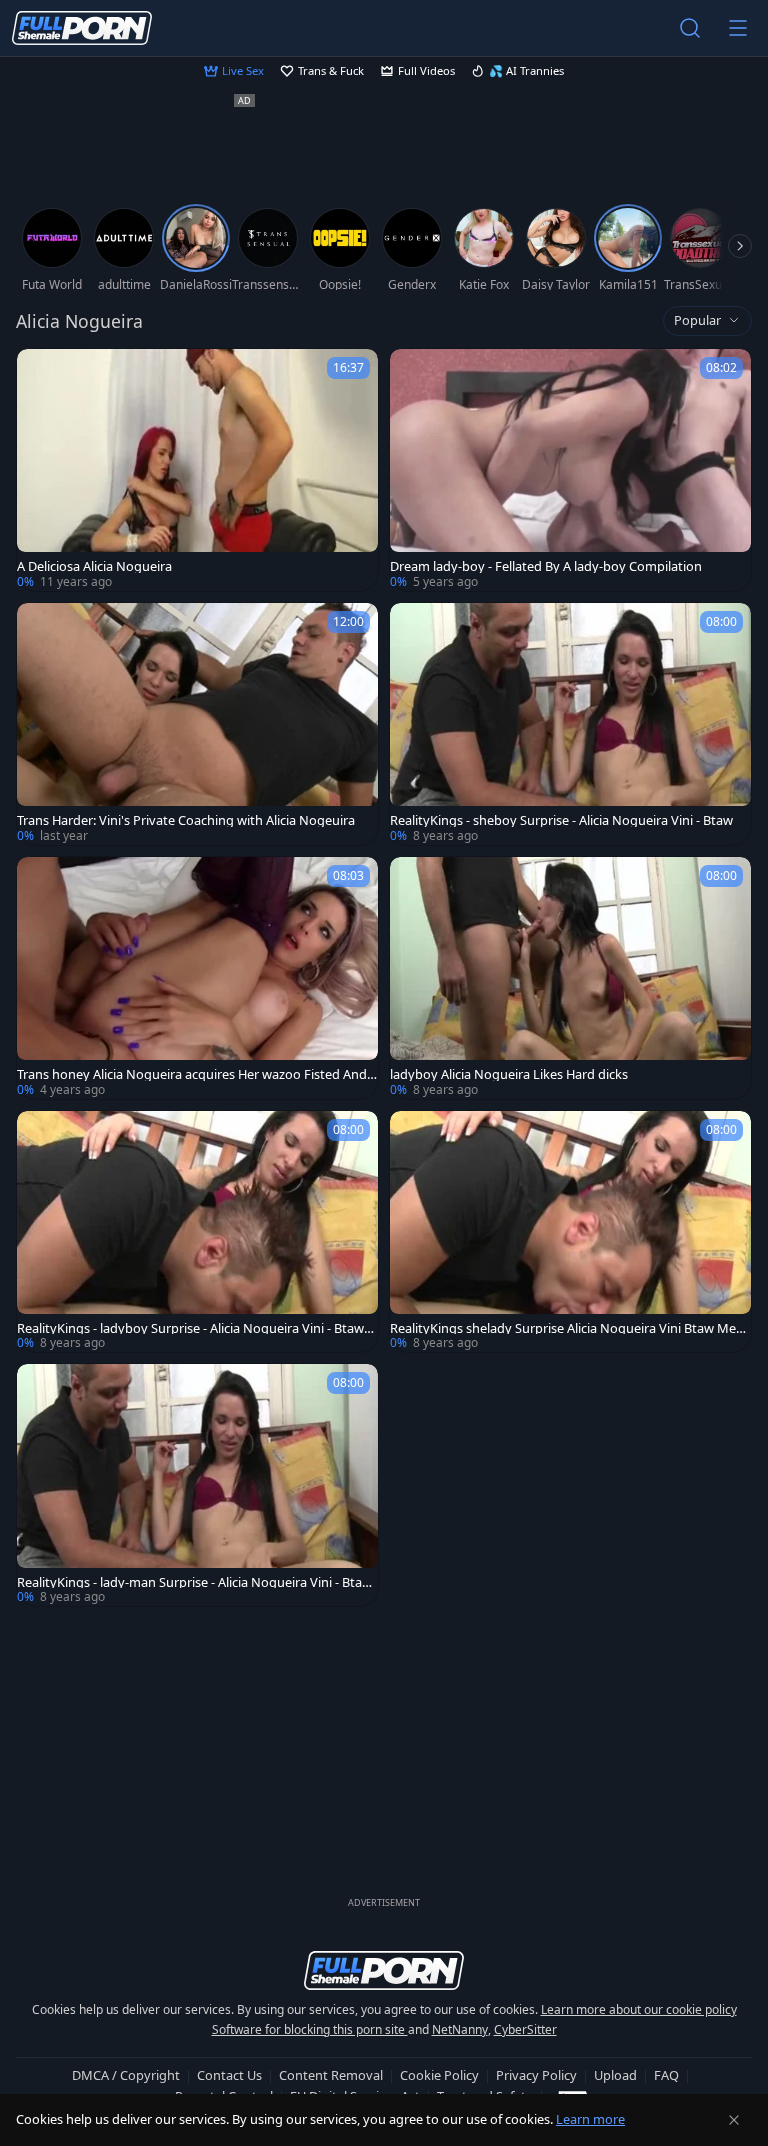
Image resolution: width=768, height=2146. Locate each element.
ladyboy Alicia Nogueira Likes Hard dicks (509, 1074)
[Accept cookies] (734, 2120)
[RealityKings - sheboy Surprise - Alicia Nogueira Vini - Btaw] (570, 724)
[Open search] (690, 28)
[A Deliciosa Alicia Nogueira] (197, 470)
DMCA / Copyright (126, 2075)
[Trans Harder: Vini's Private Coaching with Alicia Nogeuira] (197, 724)
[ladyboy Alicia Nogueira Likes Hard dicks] (570, 978)
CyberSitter (525, 2029)
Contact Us (229, 2075)
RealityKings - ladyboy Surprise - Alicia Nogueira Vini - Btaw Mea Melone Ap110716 (190, 1328)
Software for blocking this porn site (310, 2029)
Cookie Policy (439, 2075)
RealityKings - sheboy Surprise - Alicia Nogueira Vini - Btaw (561, 820)
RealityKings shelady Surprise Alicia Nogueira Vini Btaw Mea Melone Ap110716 (566, 1328)
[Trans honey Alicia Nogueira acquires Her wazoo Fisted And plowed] (197, 978)
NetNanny (460, 2029)
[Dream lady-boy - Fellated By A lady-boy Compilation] (570, 470)
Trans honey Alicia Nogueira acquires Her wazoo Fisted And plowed (197, 1074)
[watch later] (41, 373)
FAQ (666, 2075)
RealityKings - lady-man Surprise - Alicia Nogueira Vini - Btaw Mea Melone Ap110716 (194, 1582)
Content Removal (331, 2075)
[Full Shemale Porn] (82, 28)
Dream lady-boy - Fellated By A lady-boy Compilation (546, 566)
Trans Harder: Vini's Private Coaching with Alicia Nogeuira (186, 820)
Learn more (590, 2119)
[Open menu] (738, 28)
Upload (615, 2075)
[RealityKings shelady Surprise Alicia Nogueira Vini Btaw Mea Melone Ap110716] (570, 1232)
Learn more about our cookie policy (639, 2009)
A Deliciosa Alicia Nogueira (94, 566)
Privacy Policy (536, 2075)
